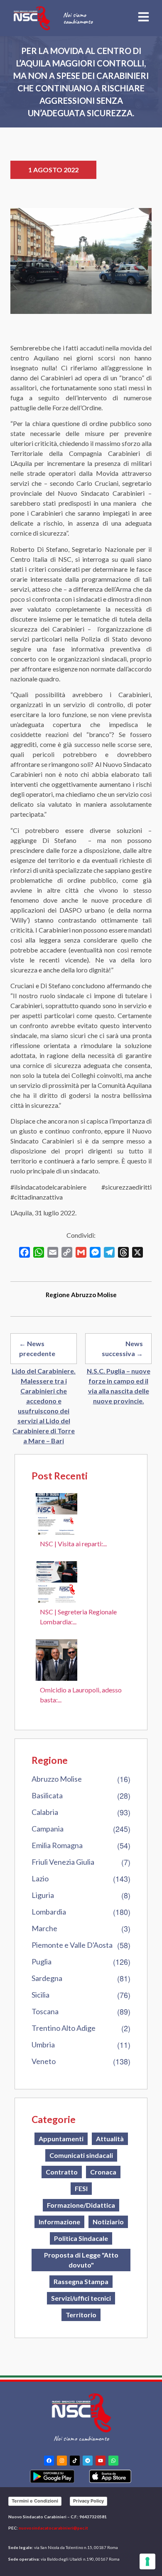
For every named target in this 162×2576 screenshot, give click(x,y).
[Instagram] (62, 2461)
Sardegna (47, 1978)
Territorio (81, 2315)
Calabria (45, 1812)
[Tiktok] (75, 2461)
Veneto (44, 2061)
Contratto (62, 2172)
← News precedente (37, 1348)
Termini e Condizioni (35, 2501)
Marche (44, 1928)
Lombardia (49, 1912)
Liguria (43, 1895)
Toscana (45, 2011)
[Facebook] (49, 2461)
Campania (48, 1829)
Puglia (42, 1961)
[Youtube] (101, 2461)
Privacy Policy (88, 2501)
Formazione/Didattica (81, 2205)
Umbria (43, 2045)
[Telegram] (88, 2461)
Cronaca (103, 2172)
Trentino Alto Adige (64, 2028)
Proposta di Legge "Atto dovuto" (81, 2260)
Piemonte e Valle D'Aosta (72, 1945)
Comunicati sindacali (81, 2155)
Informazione (59, 2222)
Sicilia (40, 1995)
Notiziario (108, 2222)
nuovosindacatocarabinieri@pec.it (53, 2528)
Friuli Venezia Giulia (63, 1862)
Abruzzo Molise (57, 1779)
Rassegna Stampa (81, 2281)
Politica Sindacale (81, 2238)
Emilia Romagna (57, 1845)
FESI (81, 2188)
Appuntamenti (61, 2139)
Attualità (110, 2139)
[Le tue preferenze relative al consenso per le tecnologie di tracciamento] (147, 2561)
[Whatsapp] (113, 2461)
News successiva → (122, 1348)
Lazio (40, 1878)
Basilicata (47, 1795)
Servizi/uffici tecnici (81, 2298)
